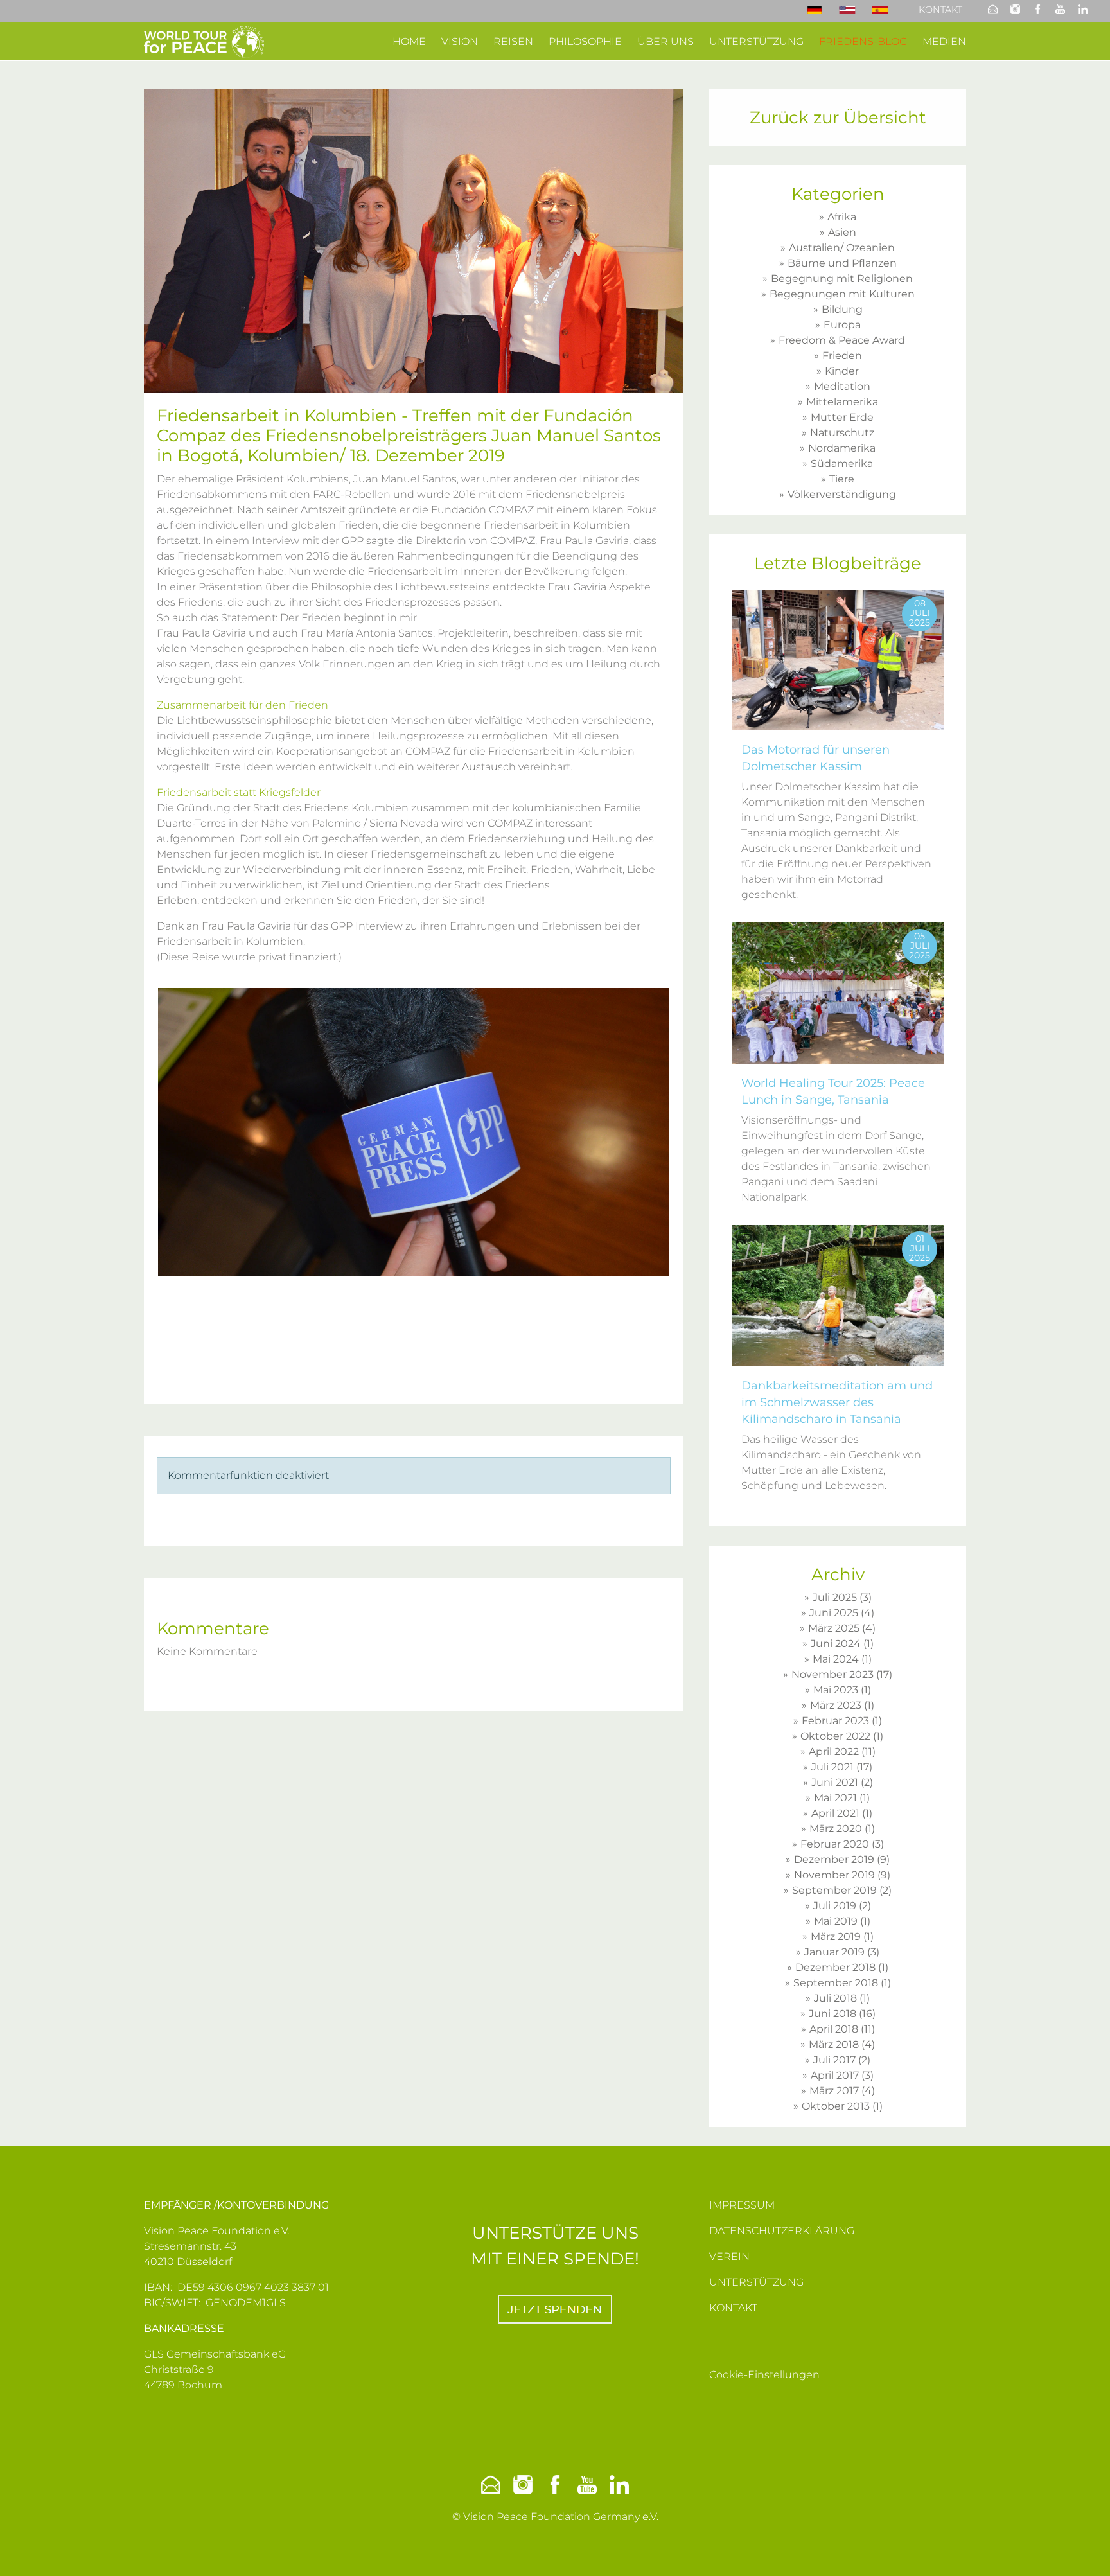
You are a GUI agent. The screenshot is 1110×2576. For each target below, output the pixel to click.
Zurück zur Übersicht (838, 118)
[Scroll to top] (1082, 2548)
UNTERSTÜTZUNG (756, 2282)
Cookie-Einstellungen (764, 2375)
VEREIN (729, 2256)
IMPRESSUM (742, 2205)
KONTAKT (733, 2308)
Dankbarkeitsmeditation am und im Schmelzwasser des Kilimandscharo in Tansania (837, 1402)
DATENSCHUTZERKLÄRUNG (782, 2231)
